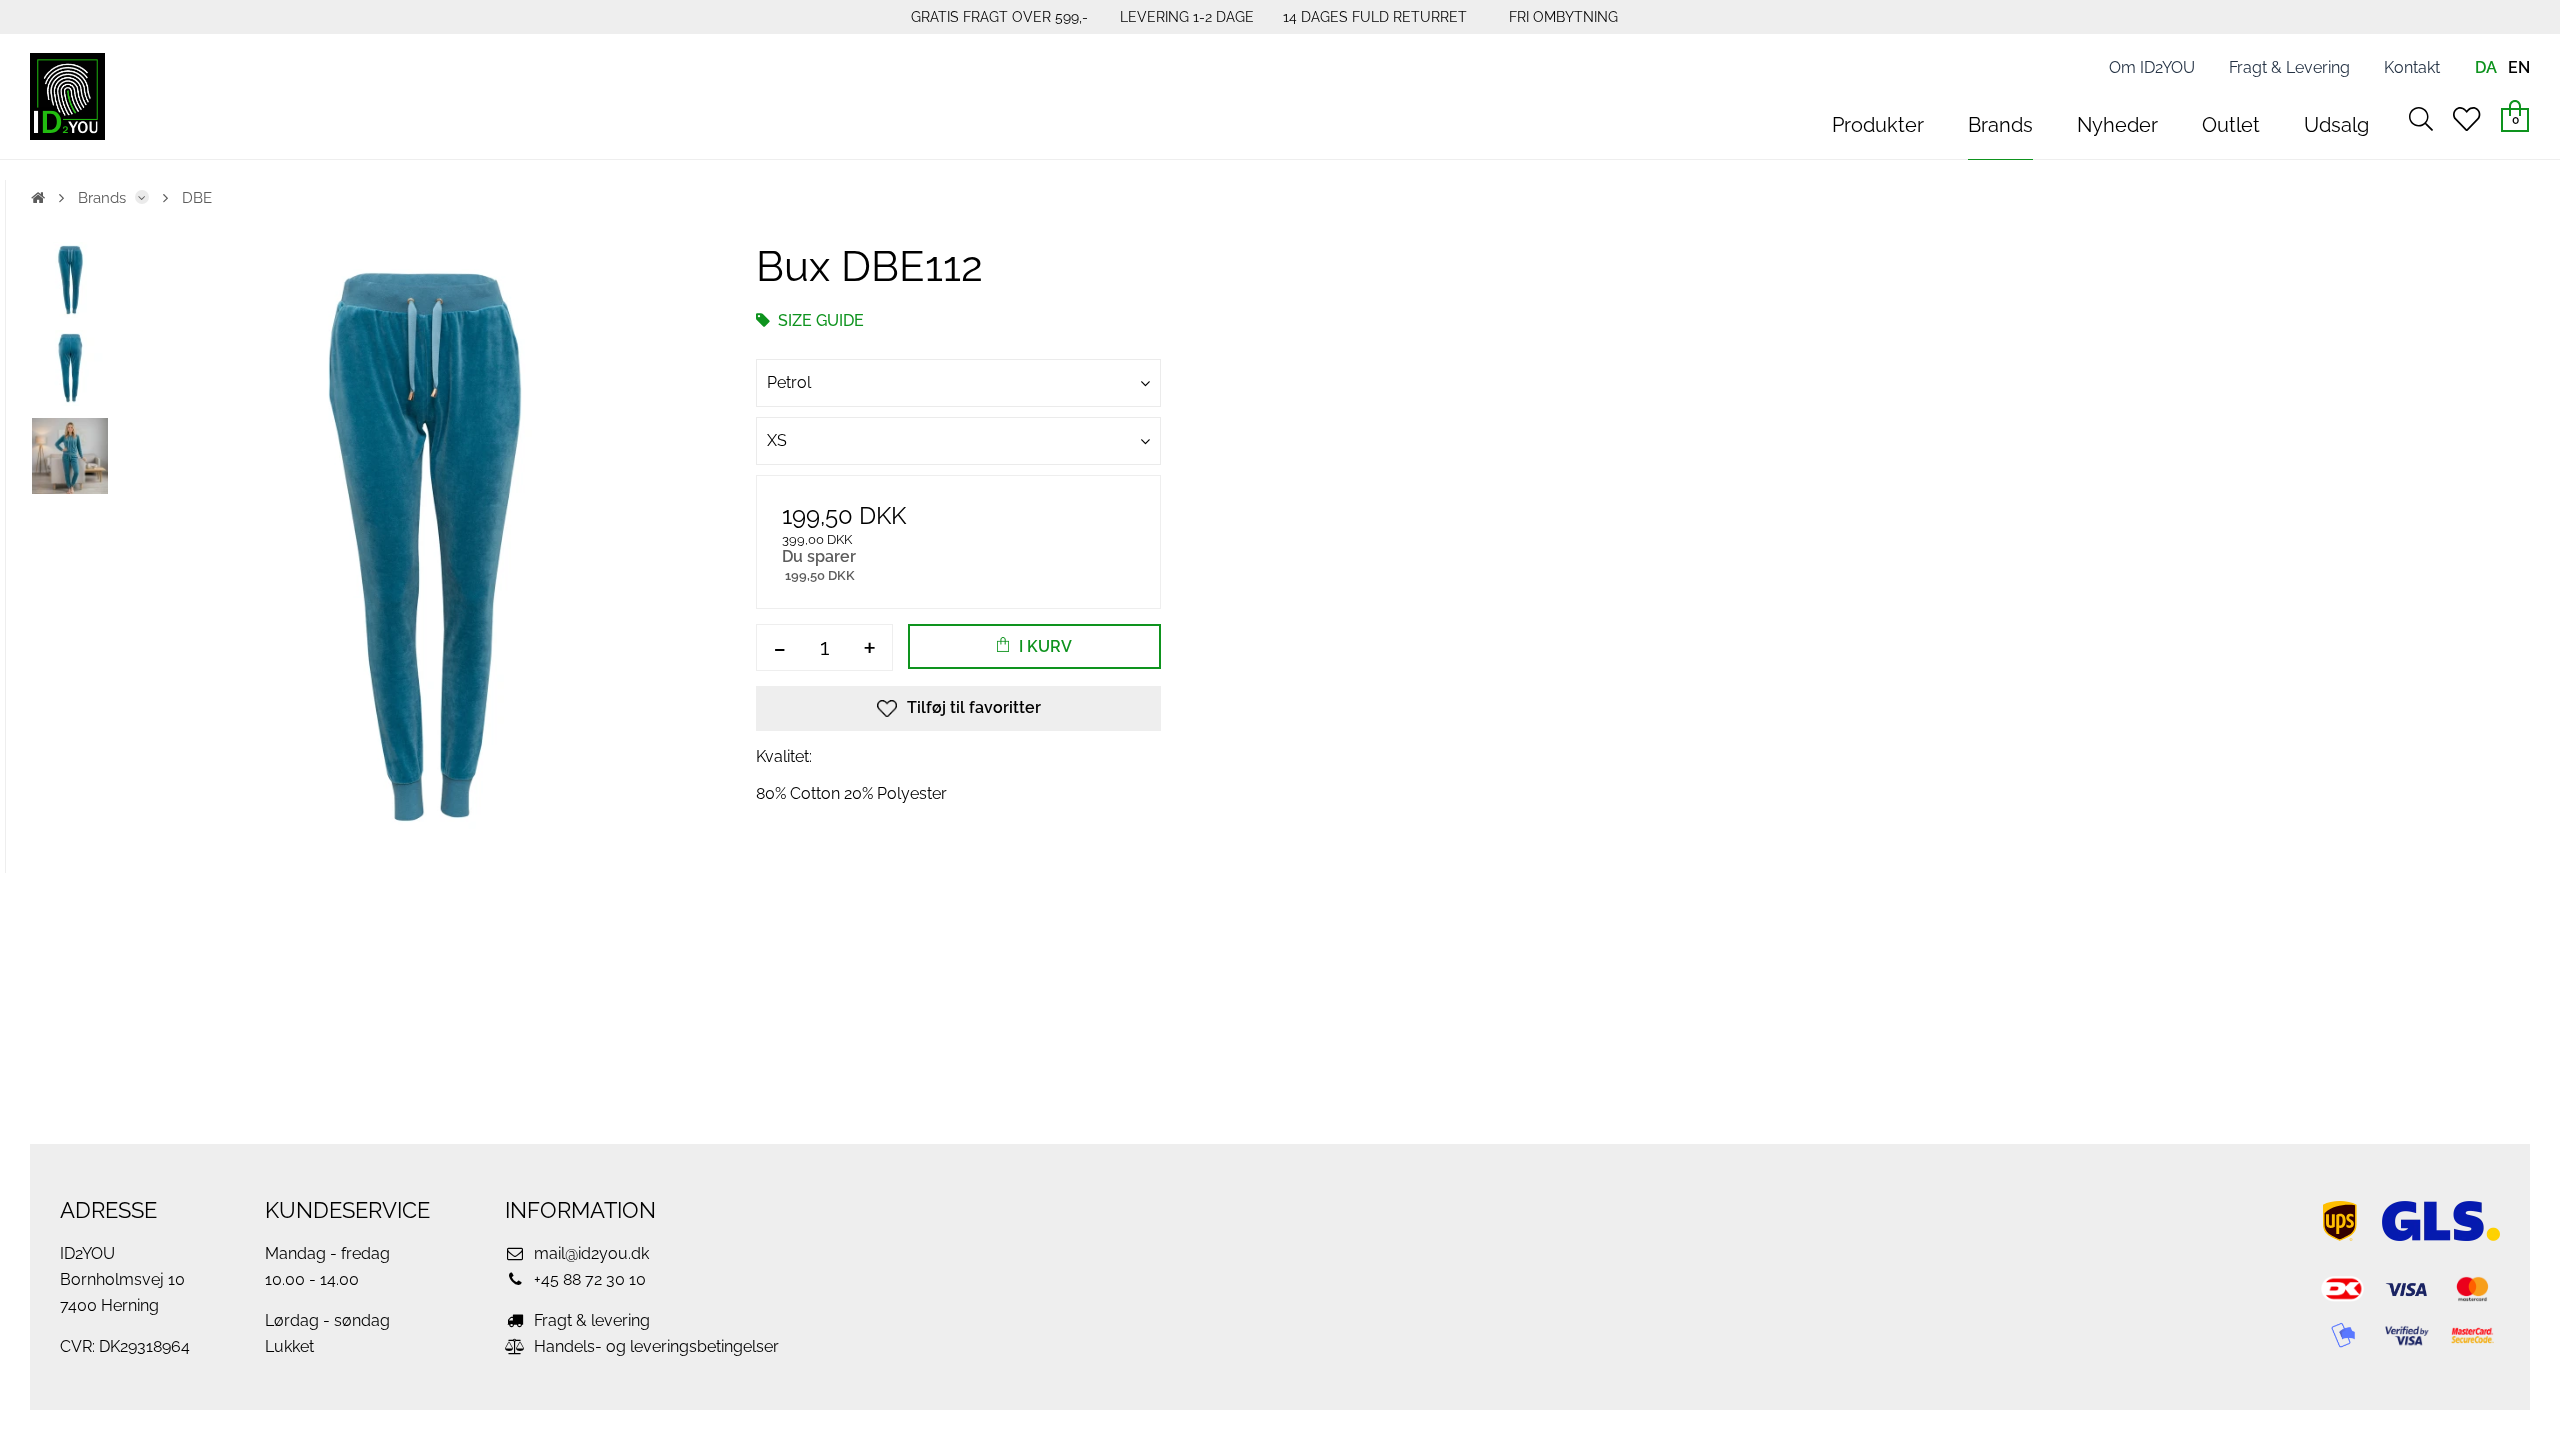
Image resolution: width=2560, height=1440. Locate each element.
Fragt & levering (590, 1320)
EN (2519, 67)
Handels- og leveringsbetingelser (654, 1346)
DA (2486, 67)
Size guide (819, 320)
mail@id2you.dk (589, 1253)
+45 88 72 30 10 (588, 1279)
